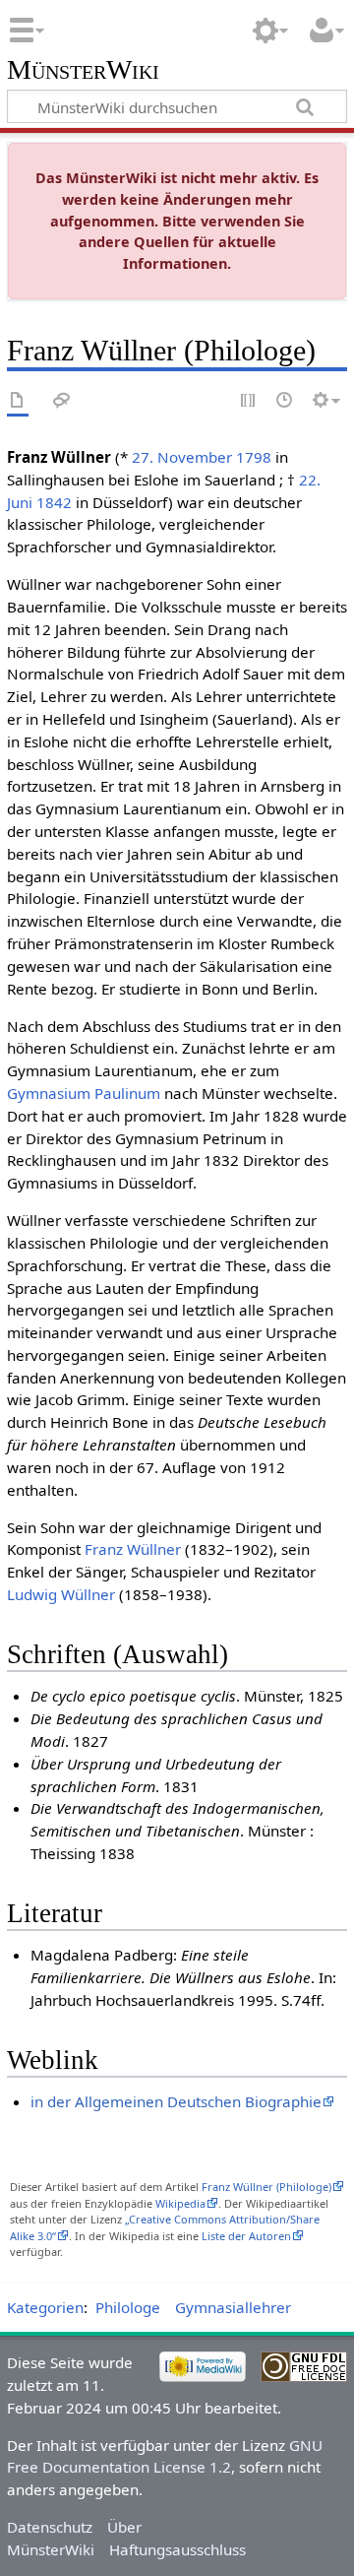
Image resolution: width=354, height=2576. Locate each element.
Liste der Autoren (246, 2236)
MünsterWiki (83, 70)
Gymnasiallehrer (233, 2307)
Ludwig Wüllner (61, 1594)
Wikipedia (180, 2203)
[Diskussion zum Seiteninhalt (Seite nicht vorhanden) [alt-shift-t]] (62, 401)
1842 (54, 502)
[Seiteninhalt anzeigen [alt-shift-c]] (18, 401)
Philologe (128, 2307)
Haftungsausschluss (177, 2549)
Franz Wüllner (133, 1549)
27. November (182, 457)
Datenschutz (50, 2527)
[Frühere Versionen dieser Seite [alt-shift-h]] (285, 401)
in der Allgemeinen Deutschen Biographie (176, 2101)
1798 (254, 457)
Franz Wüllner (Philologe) (266, 2187)
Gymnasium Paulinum (84, 1093)
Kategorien (45, 2307)
